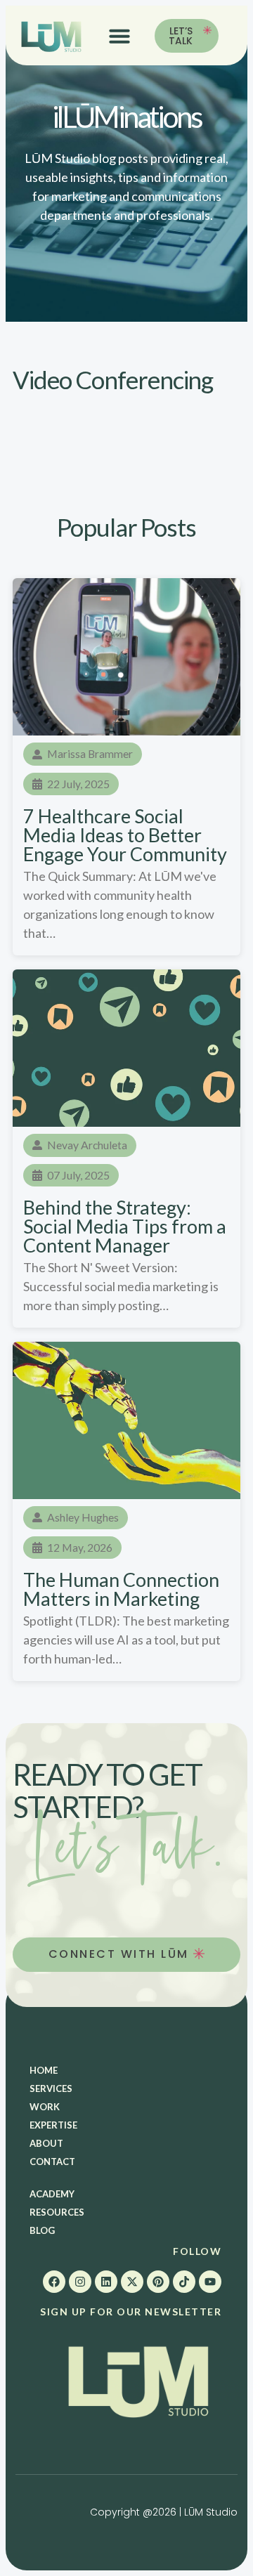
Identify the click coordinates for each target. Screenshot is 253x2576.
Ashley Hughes (83, 1517)
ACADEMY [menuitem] (52, 2194)
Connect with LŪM (121, 1954)
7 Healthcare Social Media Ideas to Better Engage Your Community (125, 835)
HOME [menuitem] (44, 2070)
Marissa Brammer (90, 753)
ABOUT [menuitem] (46, 2143)
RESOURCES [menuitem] (57, 2212)
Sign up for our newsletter (131, 2312)
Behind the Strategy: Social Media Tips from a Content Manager (125, 1226)
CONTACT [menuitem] (52, 2162)
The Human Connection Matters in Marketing (121, 1589)
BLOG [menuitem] (42, 2230)
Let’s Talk (181, 36)
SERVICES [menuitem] (51, 2088)
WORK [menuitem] (45, 2107)
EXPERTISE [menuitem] (53, 2125)
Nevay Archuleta (87, 1145)
